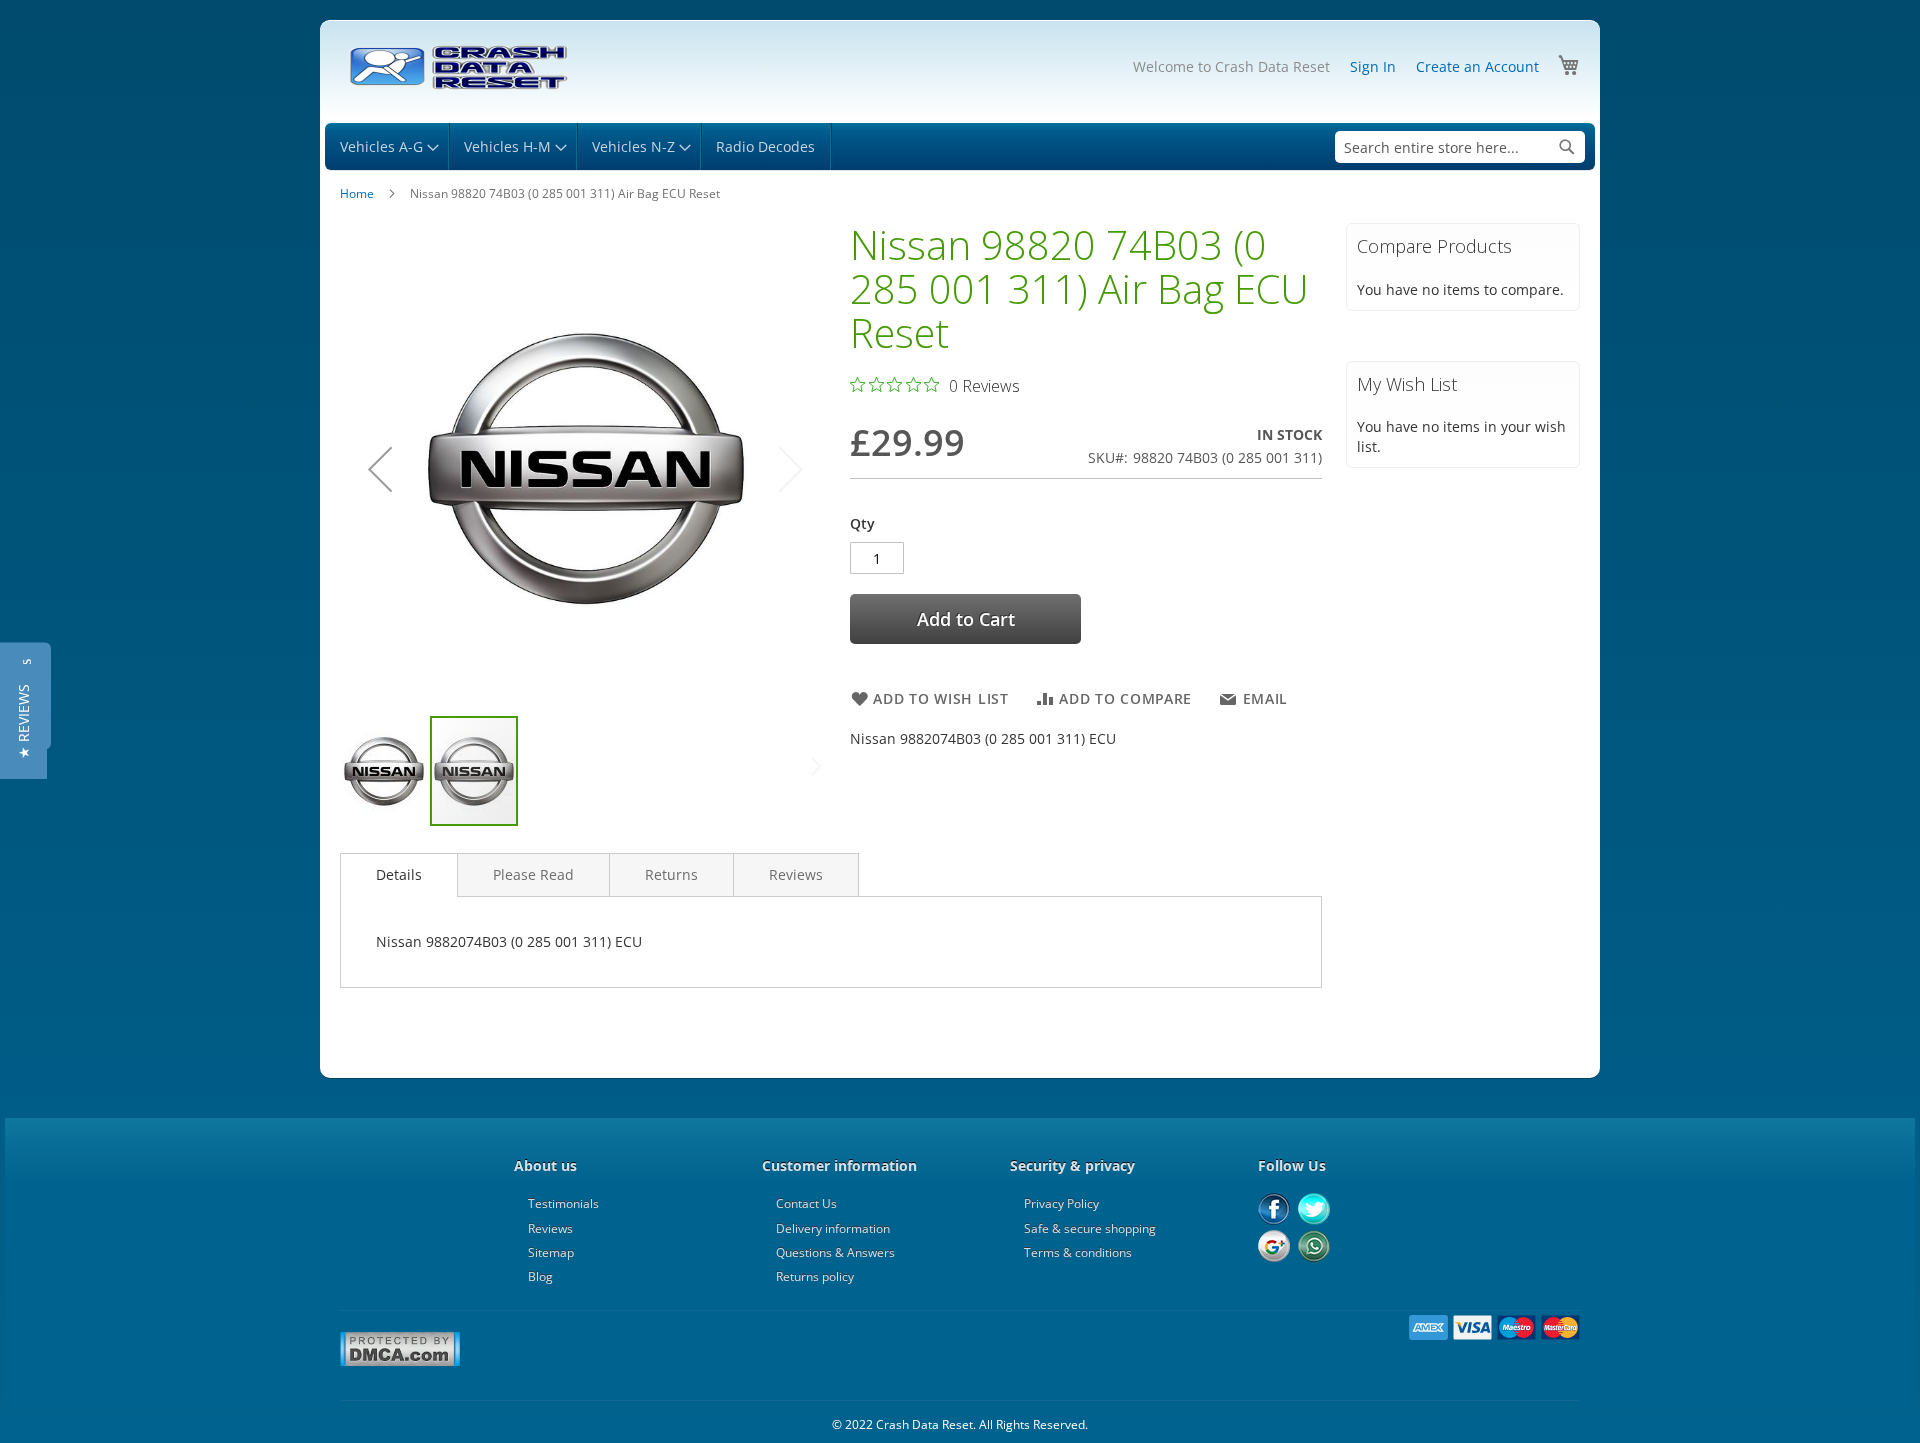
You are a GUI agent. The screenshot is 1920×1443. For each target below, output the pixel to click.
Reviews (796, 874)
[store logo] (457, 68)
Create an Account (1477, 66)
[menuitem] (386, 146)
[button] (380, 468)
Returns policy (815, 1276)
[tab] (399, 875)
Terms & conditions (1078, 1252)
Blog (540, 1276)
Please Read (533, 874)
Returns (671, 874)
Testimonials (563, 1203)
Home (357, 193)
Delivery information (833, 1228)
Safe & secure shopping (1090, 1228)
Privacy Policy (1061, 1203)
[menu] (960, 146)
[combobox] (1460, 147)
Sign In (1373, 66)
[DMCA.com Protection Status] (400, 1363)
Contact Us (806, 1203)
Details (399, 874)
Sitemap (551, 1252)
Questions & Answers (835, 1252)
